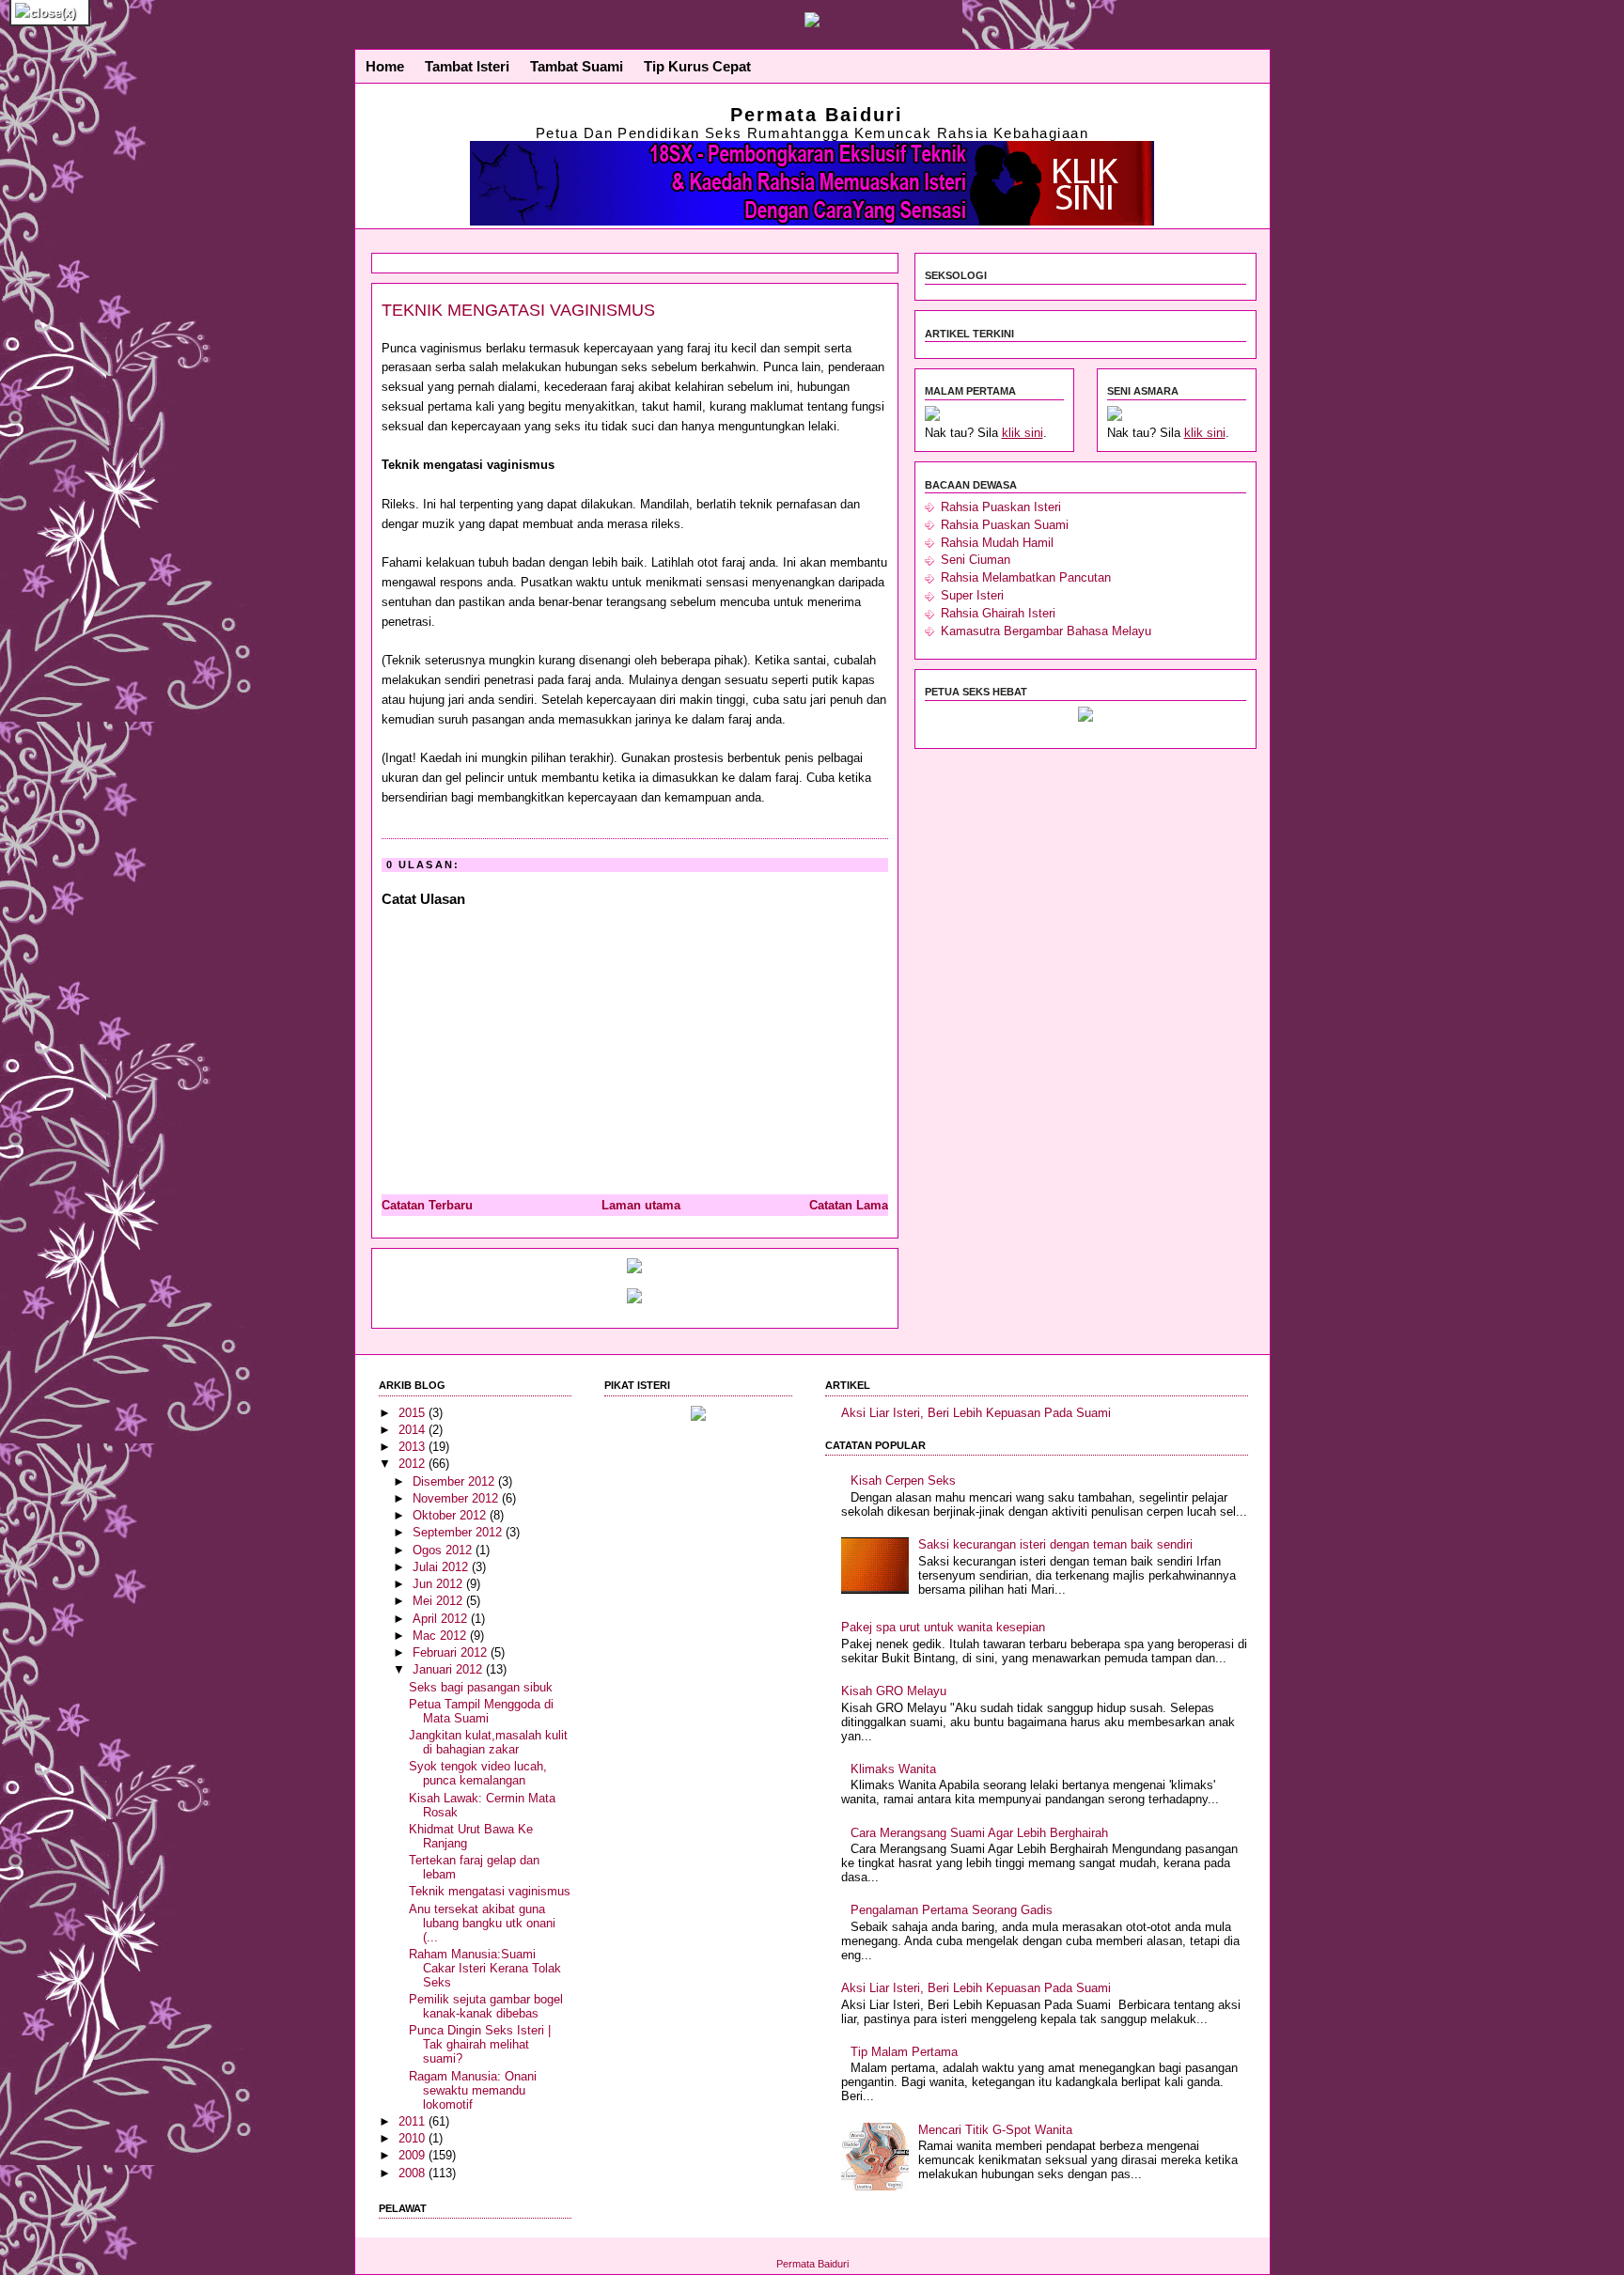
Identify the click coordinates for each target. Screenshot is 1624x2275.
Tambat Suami (577, 67)
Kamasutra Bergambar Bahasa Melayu (1046, 631)
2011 (414, 2121)
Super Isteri (972, 595)
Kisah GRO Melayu (894, 1691)
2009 (414, 2155)
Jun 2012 (439, 1584)
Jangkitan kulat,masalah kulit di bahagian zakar (488, 1742)
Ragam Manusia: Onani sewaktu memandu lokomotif (473, 2090)
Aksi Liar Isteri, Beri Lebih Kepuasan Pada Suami (976, 1413)
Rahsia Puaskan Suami (1005, 525)
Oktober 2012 (451, 1515)
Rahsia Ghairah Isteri (998, 613)
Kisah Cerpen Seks (903, 1480)
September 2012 (459, 1532)
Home (385, 67)
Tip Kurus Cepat (697, 67)
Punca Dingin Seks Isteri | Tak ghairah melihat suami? (480, 2044)
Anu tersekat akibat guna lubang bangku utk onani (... (482, 1923)
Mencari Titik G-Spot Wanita (995, 2130)
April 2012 (442, 1619)
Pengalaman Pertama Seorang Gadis (952, 1910)
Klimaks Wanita (893, 1769)
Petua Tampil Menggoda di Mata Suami (481, 1711)
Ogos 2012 (444, 1550)
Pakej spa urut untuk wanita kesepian (943, 1627)
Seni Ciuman (976, 560)
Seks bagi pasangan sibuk (481, 1687)
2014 (414, 1430)
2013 (414, 1447)
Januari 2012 (449, 1669)
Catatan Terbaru (427, 1205)
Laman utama (641, 1205)
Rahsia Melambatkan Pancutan (1026, 577)
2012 (414, 1464)
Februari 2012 (452, 1652)
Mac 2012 (441, 1636)
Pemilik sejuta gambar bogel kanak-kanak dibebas (486, 2006)
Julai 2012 (442, 1567)
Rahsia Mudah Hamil (997, 543)
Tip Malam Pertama (904, 2052)
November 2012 (457, 1498)
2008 (414, 2173)
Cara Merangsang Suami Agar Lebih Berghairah (979, 1833)
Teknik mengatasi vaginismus (518, 310)
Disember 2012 (455, 1481)
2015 (414, 1413)
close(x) (53, 13)
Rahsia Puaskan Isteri (1001, 507)
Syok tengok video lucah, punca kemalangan (478, 1773)
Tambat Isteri (467, 67)
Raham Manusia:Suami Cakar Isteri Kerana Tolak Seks (485, 1968)
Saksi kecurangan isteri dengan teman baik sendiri (1055, 1544)
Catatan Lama (849, 1205)
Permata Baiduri (817, 115)
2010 (414, 2138)
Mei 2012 (439, 1601)
